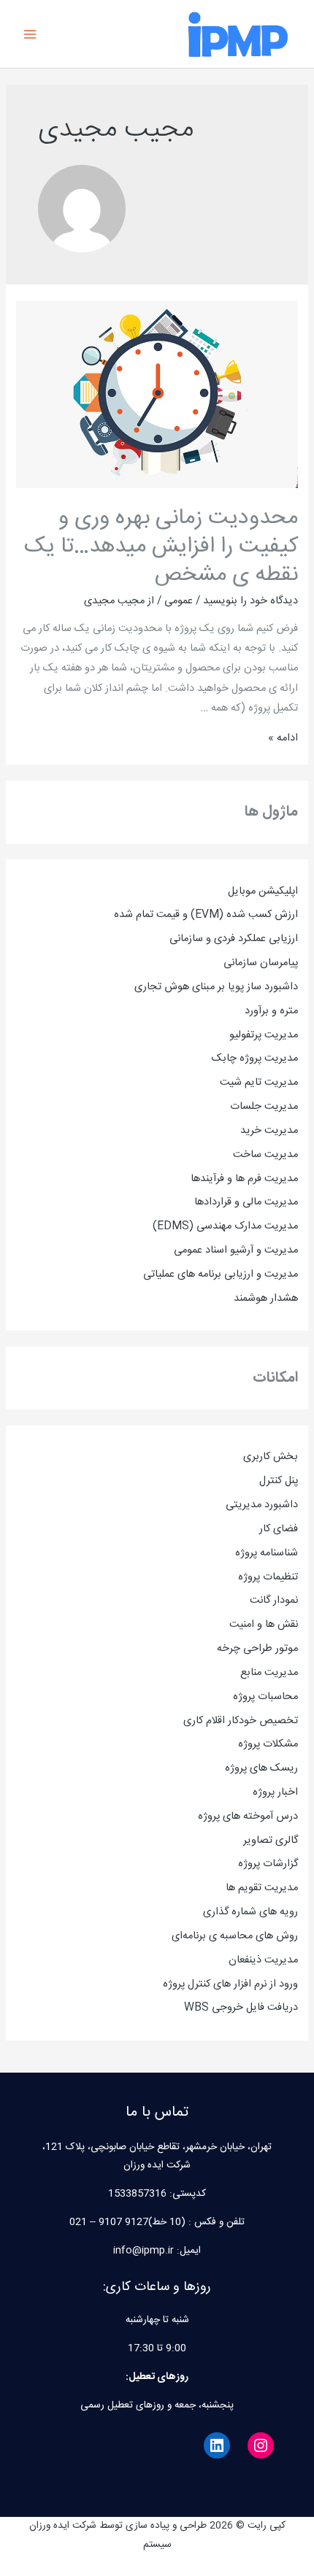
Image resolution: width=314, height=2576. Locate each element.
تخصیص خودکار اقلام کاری (241, 1721)
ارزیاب (287, 939)
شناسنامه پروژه (267, 1553)
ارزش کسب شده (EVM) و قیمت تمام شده (206, 915)
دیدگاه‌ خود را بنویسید (250, 601)
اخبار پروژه (275, 1792)
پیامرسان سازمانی (261, 963)
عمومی (179, 601)
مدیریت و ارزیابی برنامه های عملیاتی (221, 1275)
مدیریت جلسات (264, 1107)
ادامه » (283, 738)
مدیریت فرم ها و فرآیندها (244, 1179)
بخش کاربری (271, 1457)
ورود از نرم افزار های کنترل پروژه (230, 1984)
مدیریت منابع (269, 1673)
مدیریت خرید (269, 1131)
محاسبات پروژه (265, 1697)
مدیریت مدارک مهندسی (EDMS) (225, 1226)
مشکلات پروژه (268, 1744)
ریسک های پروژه (261, 1768)
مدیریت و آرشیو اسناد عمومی (236, 1250)
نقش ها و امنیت (264, 1625)
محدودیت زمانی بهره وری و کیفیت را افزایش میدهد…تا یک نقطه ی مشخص (161, 547)
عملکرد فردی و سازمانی (219, 939)
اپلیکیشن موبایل (263, 891)
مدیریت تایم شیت (259, 1083)
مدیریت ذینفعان (263, 1960)
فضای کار (279, 1529)
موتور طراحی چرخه (257, 1649)
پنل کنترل (279, 1481)
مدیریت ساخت (265, 1155)
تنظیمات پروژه (268, 1577)
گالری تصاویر (271, 1841)
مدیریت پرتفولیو (264, 1035)
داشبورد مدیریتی (262, 1505)
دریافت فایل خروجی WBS (241, 2008)
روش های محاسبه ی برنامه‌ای (235, 1936)
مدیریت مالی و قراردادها (246, 1202)
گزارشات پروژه (268, 1864)
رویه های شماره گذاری (250, 1912)
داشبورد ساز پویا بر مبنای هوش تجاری (216, 987)
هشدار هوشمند (266, 1299)
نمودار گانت (274, 1601)
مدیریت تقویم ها (262, 1888)
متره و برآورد (271, 1011)
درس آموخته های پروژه (248, 1817)
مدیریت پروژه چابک (255, 1059)
